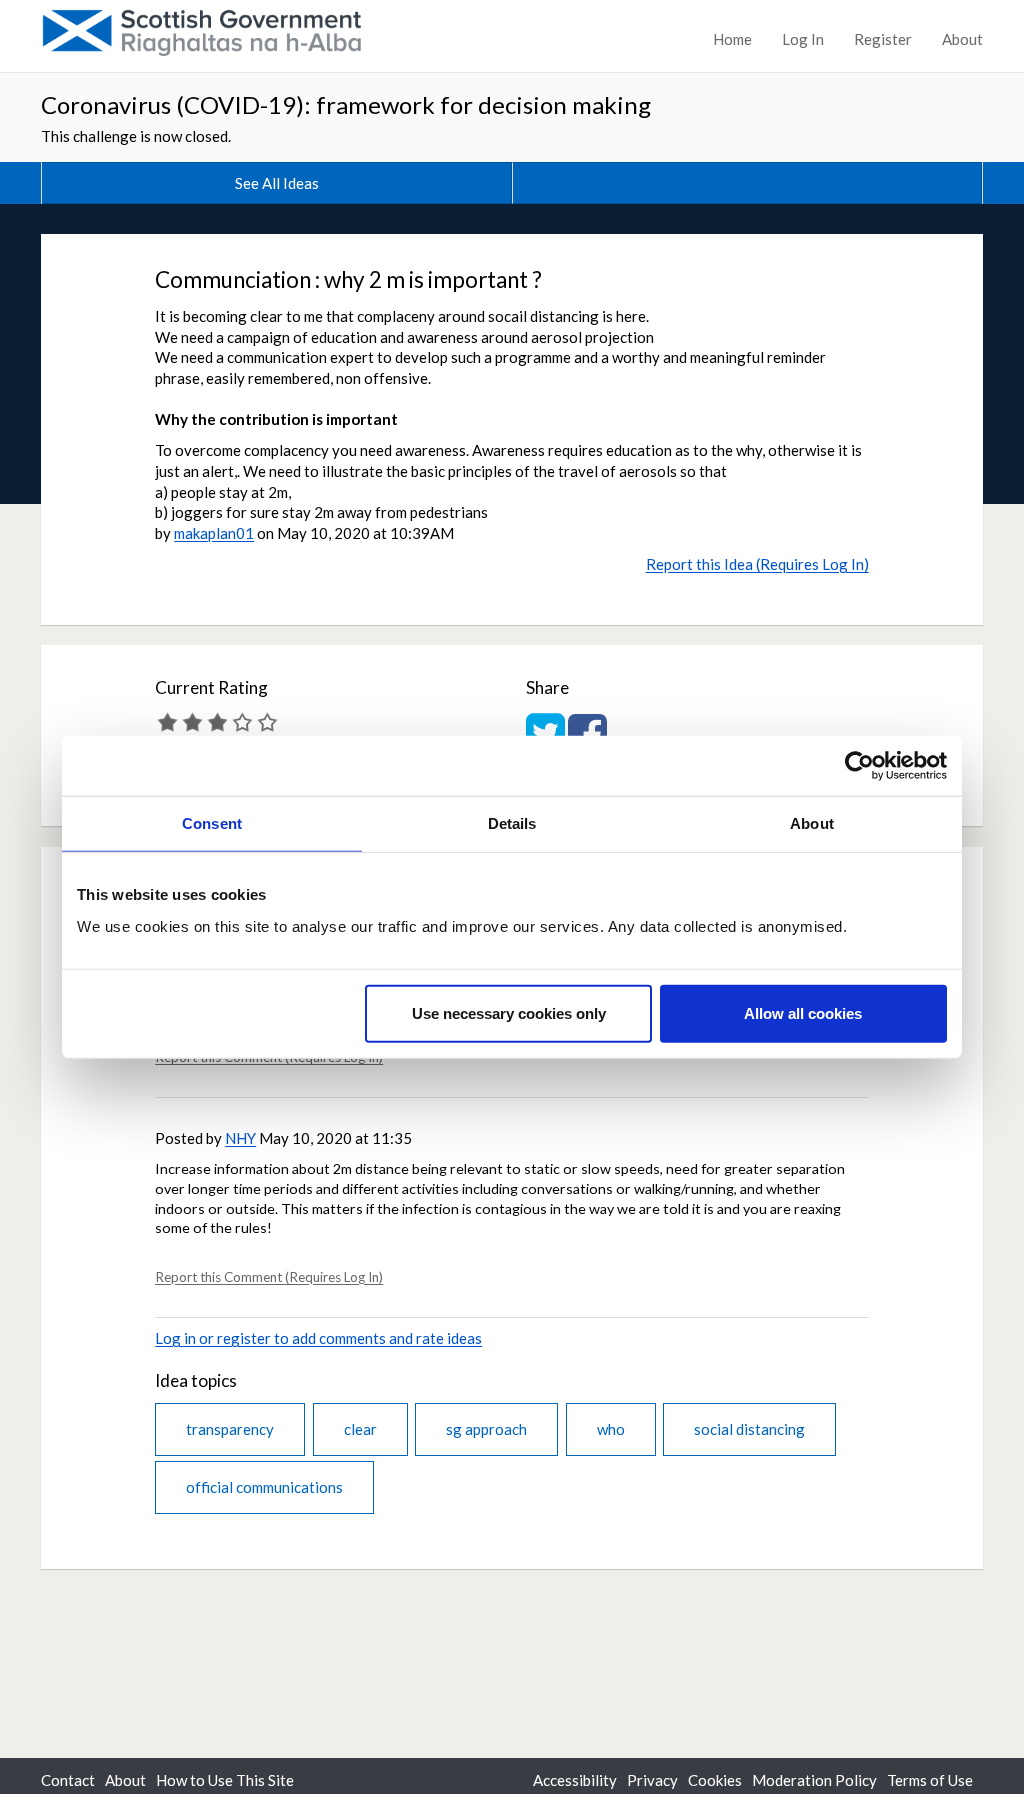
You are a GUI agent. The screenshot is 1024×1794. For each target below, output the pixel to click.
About (962, 39)
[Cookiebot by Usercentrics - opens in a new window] (859, 766)
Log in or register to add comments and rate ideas (318, 1338)
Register (883, 39)
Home (732, 39)
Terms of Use (930, 1780)
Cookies (715, 1780)
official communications (264, 1487)
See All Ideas (277, 183)
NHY (240, 1138)
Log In (803, 39)
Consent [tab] (212, 823)
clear (360, 1429)
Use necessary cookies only (509, 1012)
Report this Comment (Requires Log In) (269, 1277)
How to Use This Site (225, 1780)
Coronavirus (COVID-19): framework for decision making (346, 104)
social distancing (749, 1429)
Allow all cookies (803, 1012)
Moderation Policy (814, 1780)
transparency (230, 1429)
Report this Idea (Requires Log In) (757, 564)
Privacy (652, 1780)
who (611, 1429)
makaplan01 (214, 533)
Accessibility (575, 1780)
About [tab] (812, 823)
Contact (68, 1780)
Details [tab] (512, 823)
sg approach (486, 1429)
